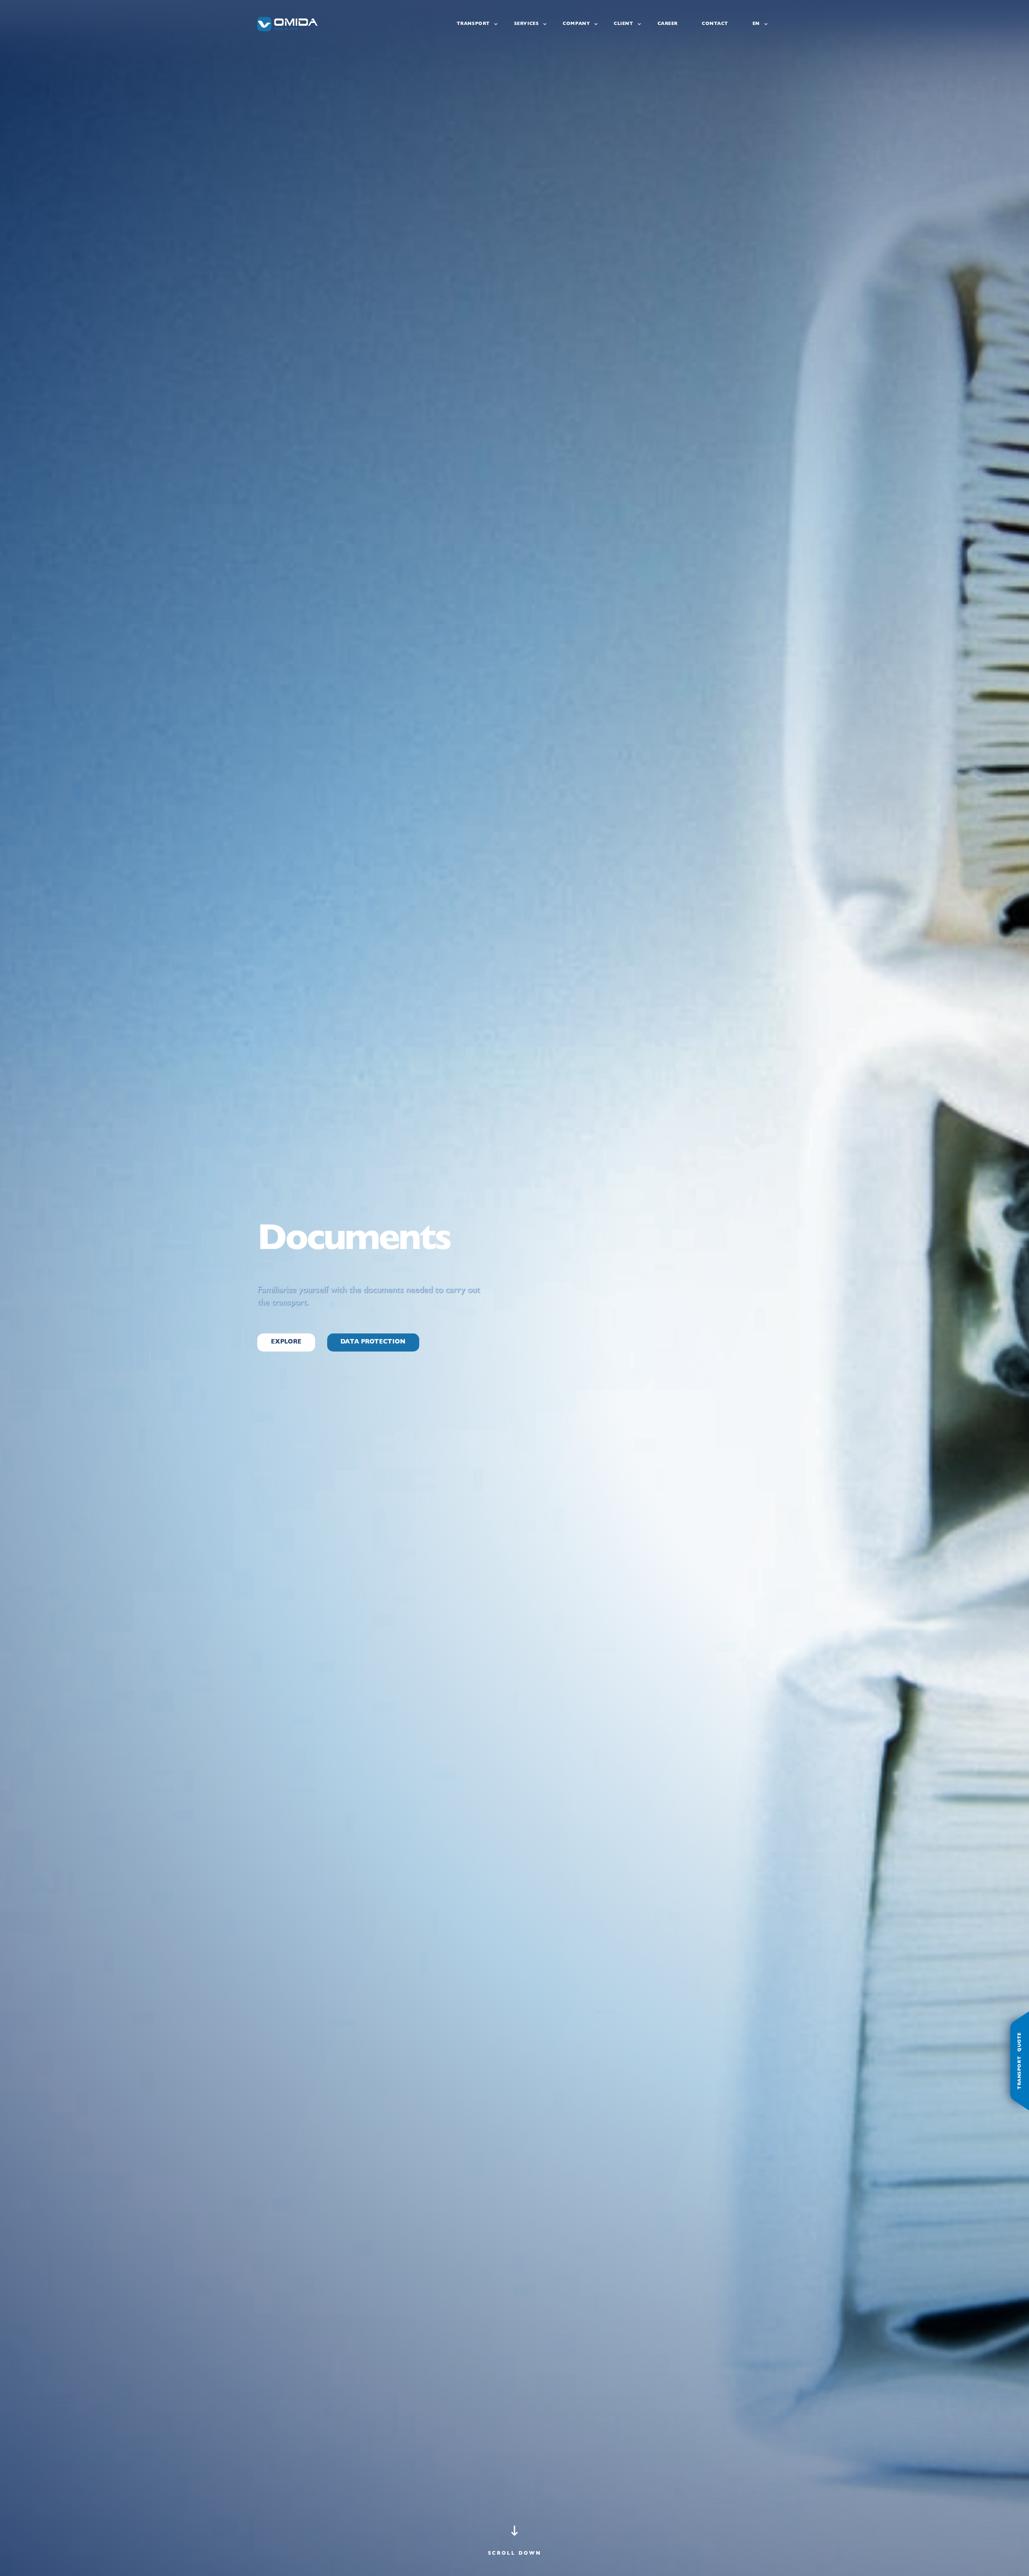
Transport (473, 24)
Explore (286, 1342)
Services (527, 24)
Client (623, 24)
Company (576, 24)
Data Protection (373, 1342)
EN (756, 24)
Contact (715, 24)
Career (668, 24)
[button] (515, 2546)
